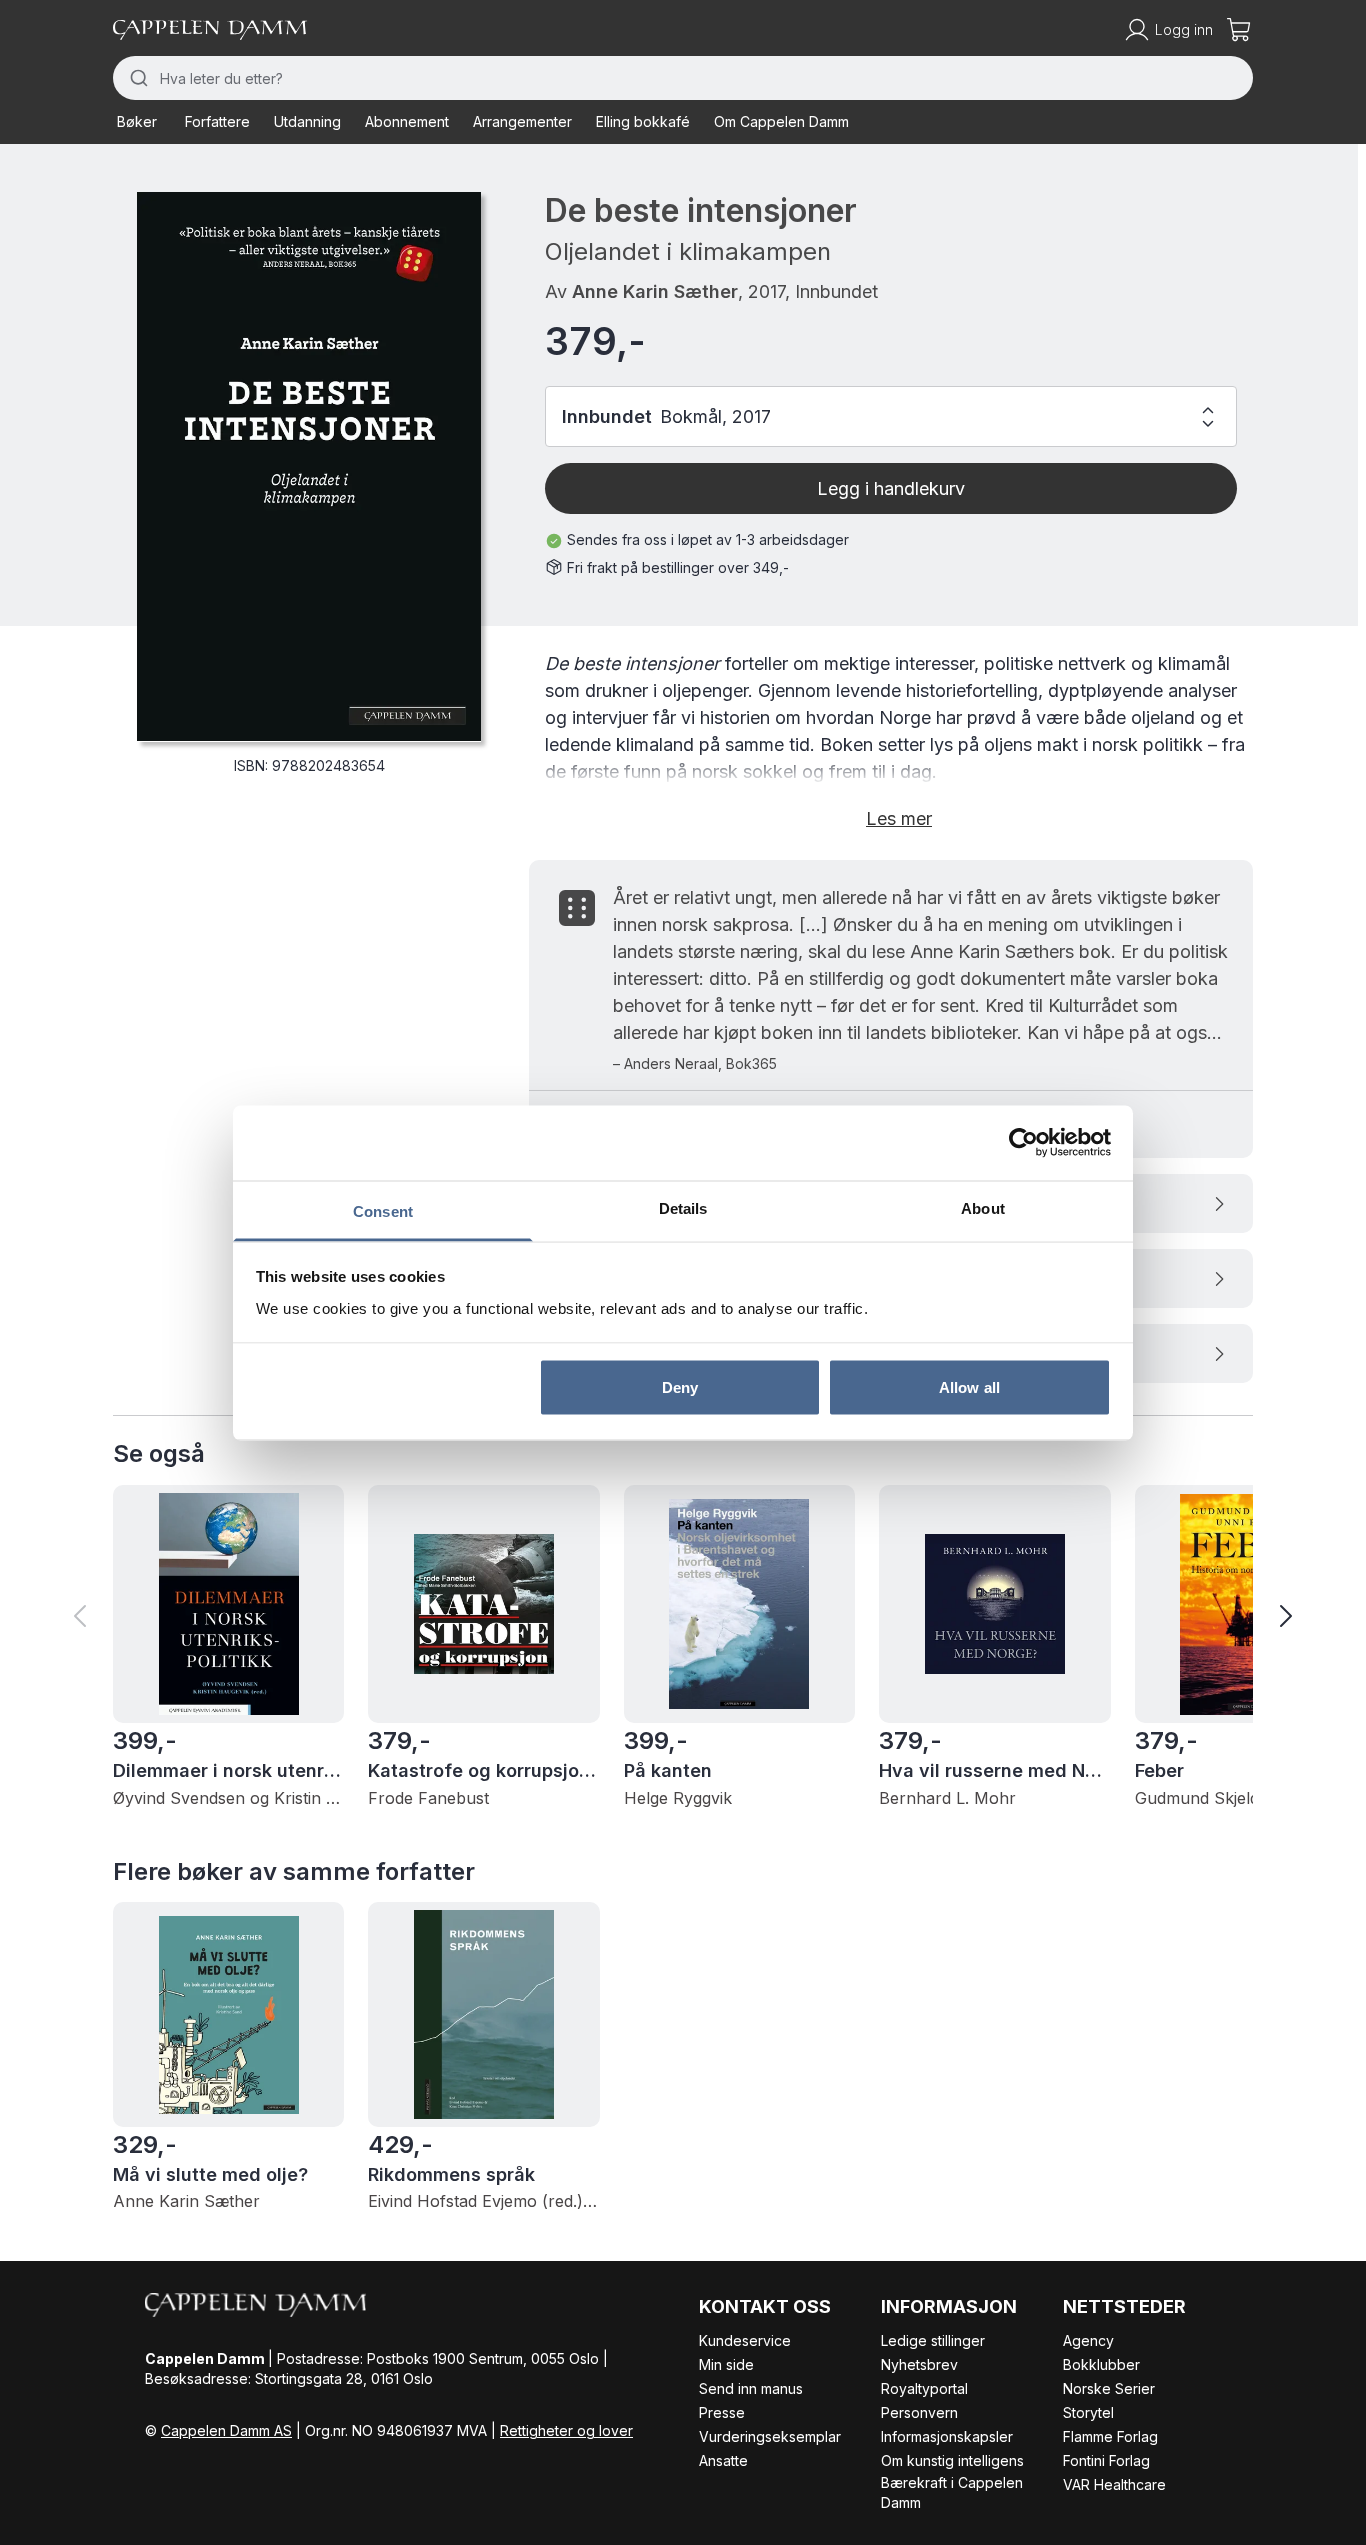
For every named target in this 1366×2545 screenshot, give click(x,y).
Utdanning (307, 121)
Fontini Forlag (1106, 2460)
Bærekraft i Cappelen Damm (952, 2492)
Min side (726, 2364)
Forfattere (217, 121)
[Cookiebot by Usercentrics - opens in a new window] (1023, 1143)
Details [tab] (683, 1207)
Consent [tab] (383, 1210)
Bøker (137, 121)
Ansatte (723, 2460)
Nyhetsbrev (919, 2364)
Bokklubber (1101, 2364)
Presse (722, 2412)
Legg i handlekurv (891, 488)
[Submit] (136, 78)
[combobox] (683, 78)
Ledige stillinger (933, 2340)
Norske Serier (1109, 2388)
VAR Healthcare (1114, 2484)
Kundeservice (745, 2340)
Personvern (919, 2412)
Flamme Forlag (1110, 2436)
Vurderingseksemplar (770, 2436)
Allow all (969, 1387)
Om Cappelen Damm (781, 121)
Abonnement (407, 121)
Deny (680, 1387)
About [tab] (983, 1207)
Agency (1088, 2340)
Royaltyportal (924, 2388)
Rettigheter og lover (566, 2430)
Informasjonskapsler (947, 2436)
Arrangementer (522, 121)
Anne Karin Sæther (655, 291)
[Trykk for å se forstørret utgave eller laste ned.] (309, 466)
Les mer (899, 818)
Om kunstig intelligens (952, 2460)
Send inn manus (751, 2388)
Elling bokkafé (643, 121)
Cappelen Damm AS (226, 2430)
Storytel (1088, 2412)
